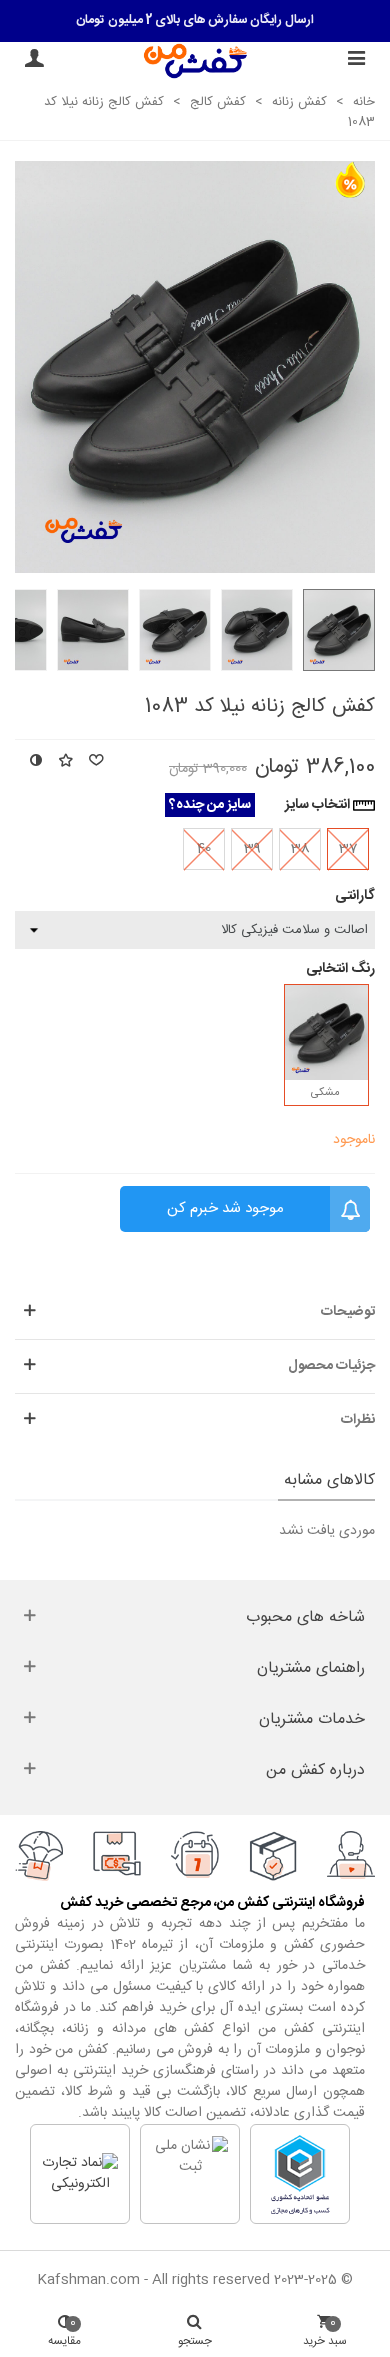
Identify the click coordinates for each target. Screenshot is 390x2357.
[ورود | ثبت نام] (34, 61)
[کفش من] (195, 60)
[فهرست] (356, 61)
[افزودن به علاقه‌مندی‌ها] (65, 762)
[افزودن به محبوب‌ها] (95, 762)
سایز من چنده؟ (210, 805)
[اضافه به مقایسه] (35, 762)
